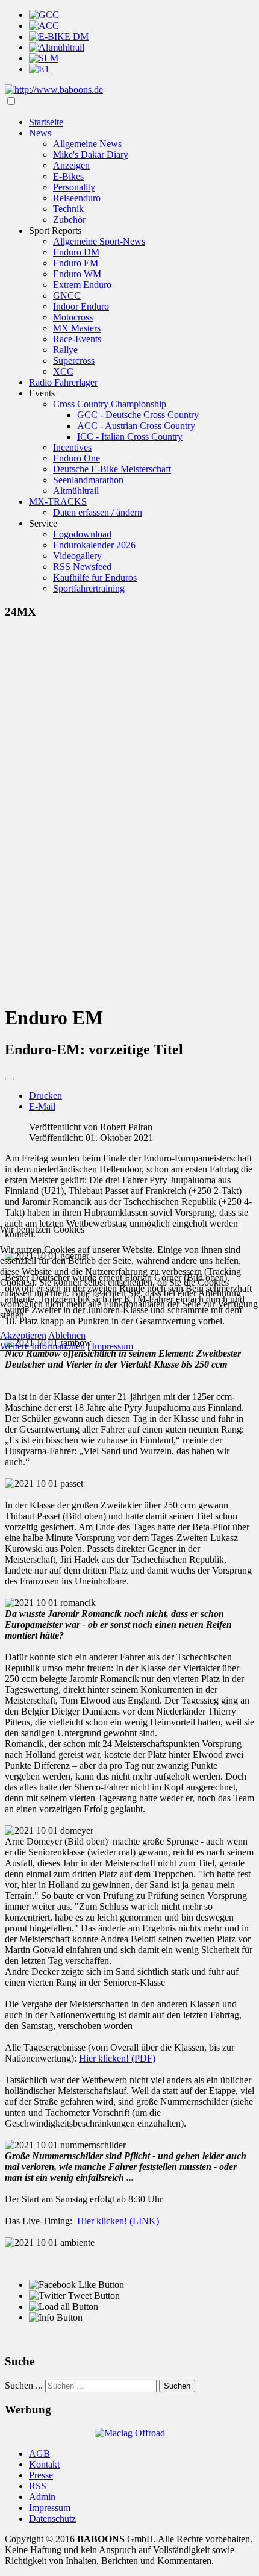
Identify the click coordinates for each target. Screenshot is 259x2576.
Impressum (112, 1346)
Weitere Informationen (42, 1346)
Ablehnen (67, 1335)
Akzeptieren (23, 1335)
